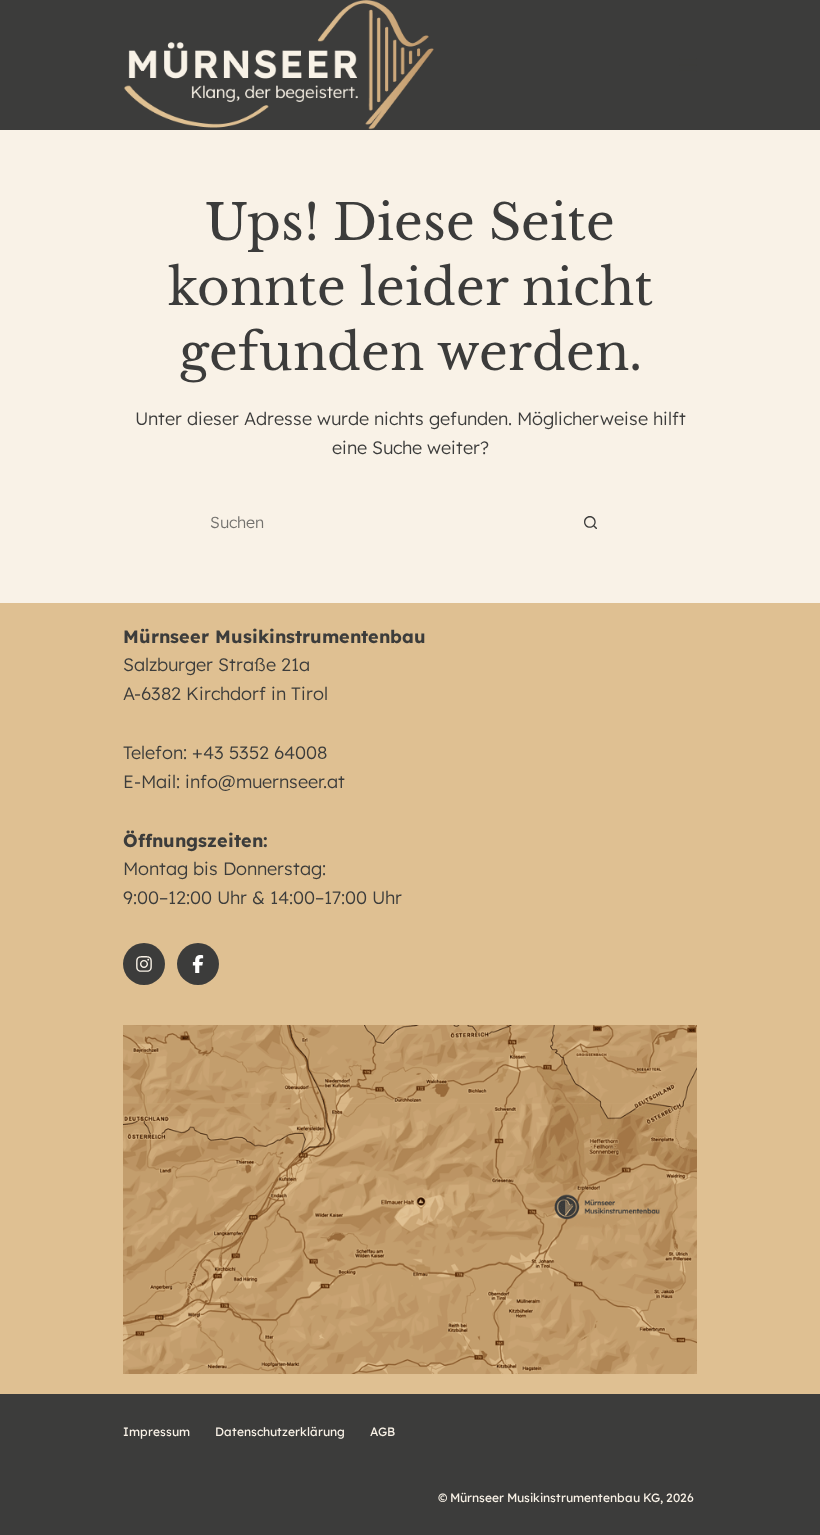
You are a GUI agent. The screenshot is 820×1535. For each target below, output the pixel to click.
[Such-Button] (590, 522)
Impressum (156, 1431)
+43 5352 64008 (259, 752)
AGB (382, 1431)
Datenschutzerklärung (280, 1431)
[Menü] (688, 65)
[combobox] (390, 522)
